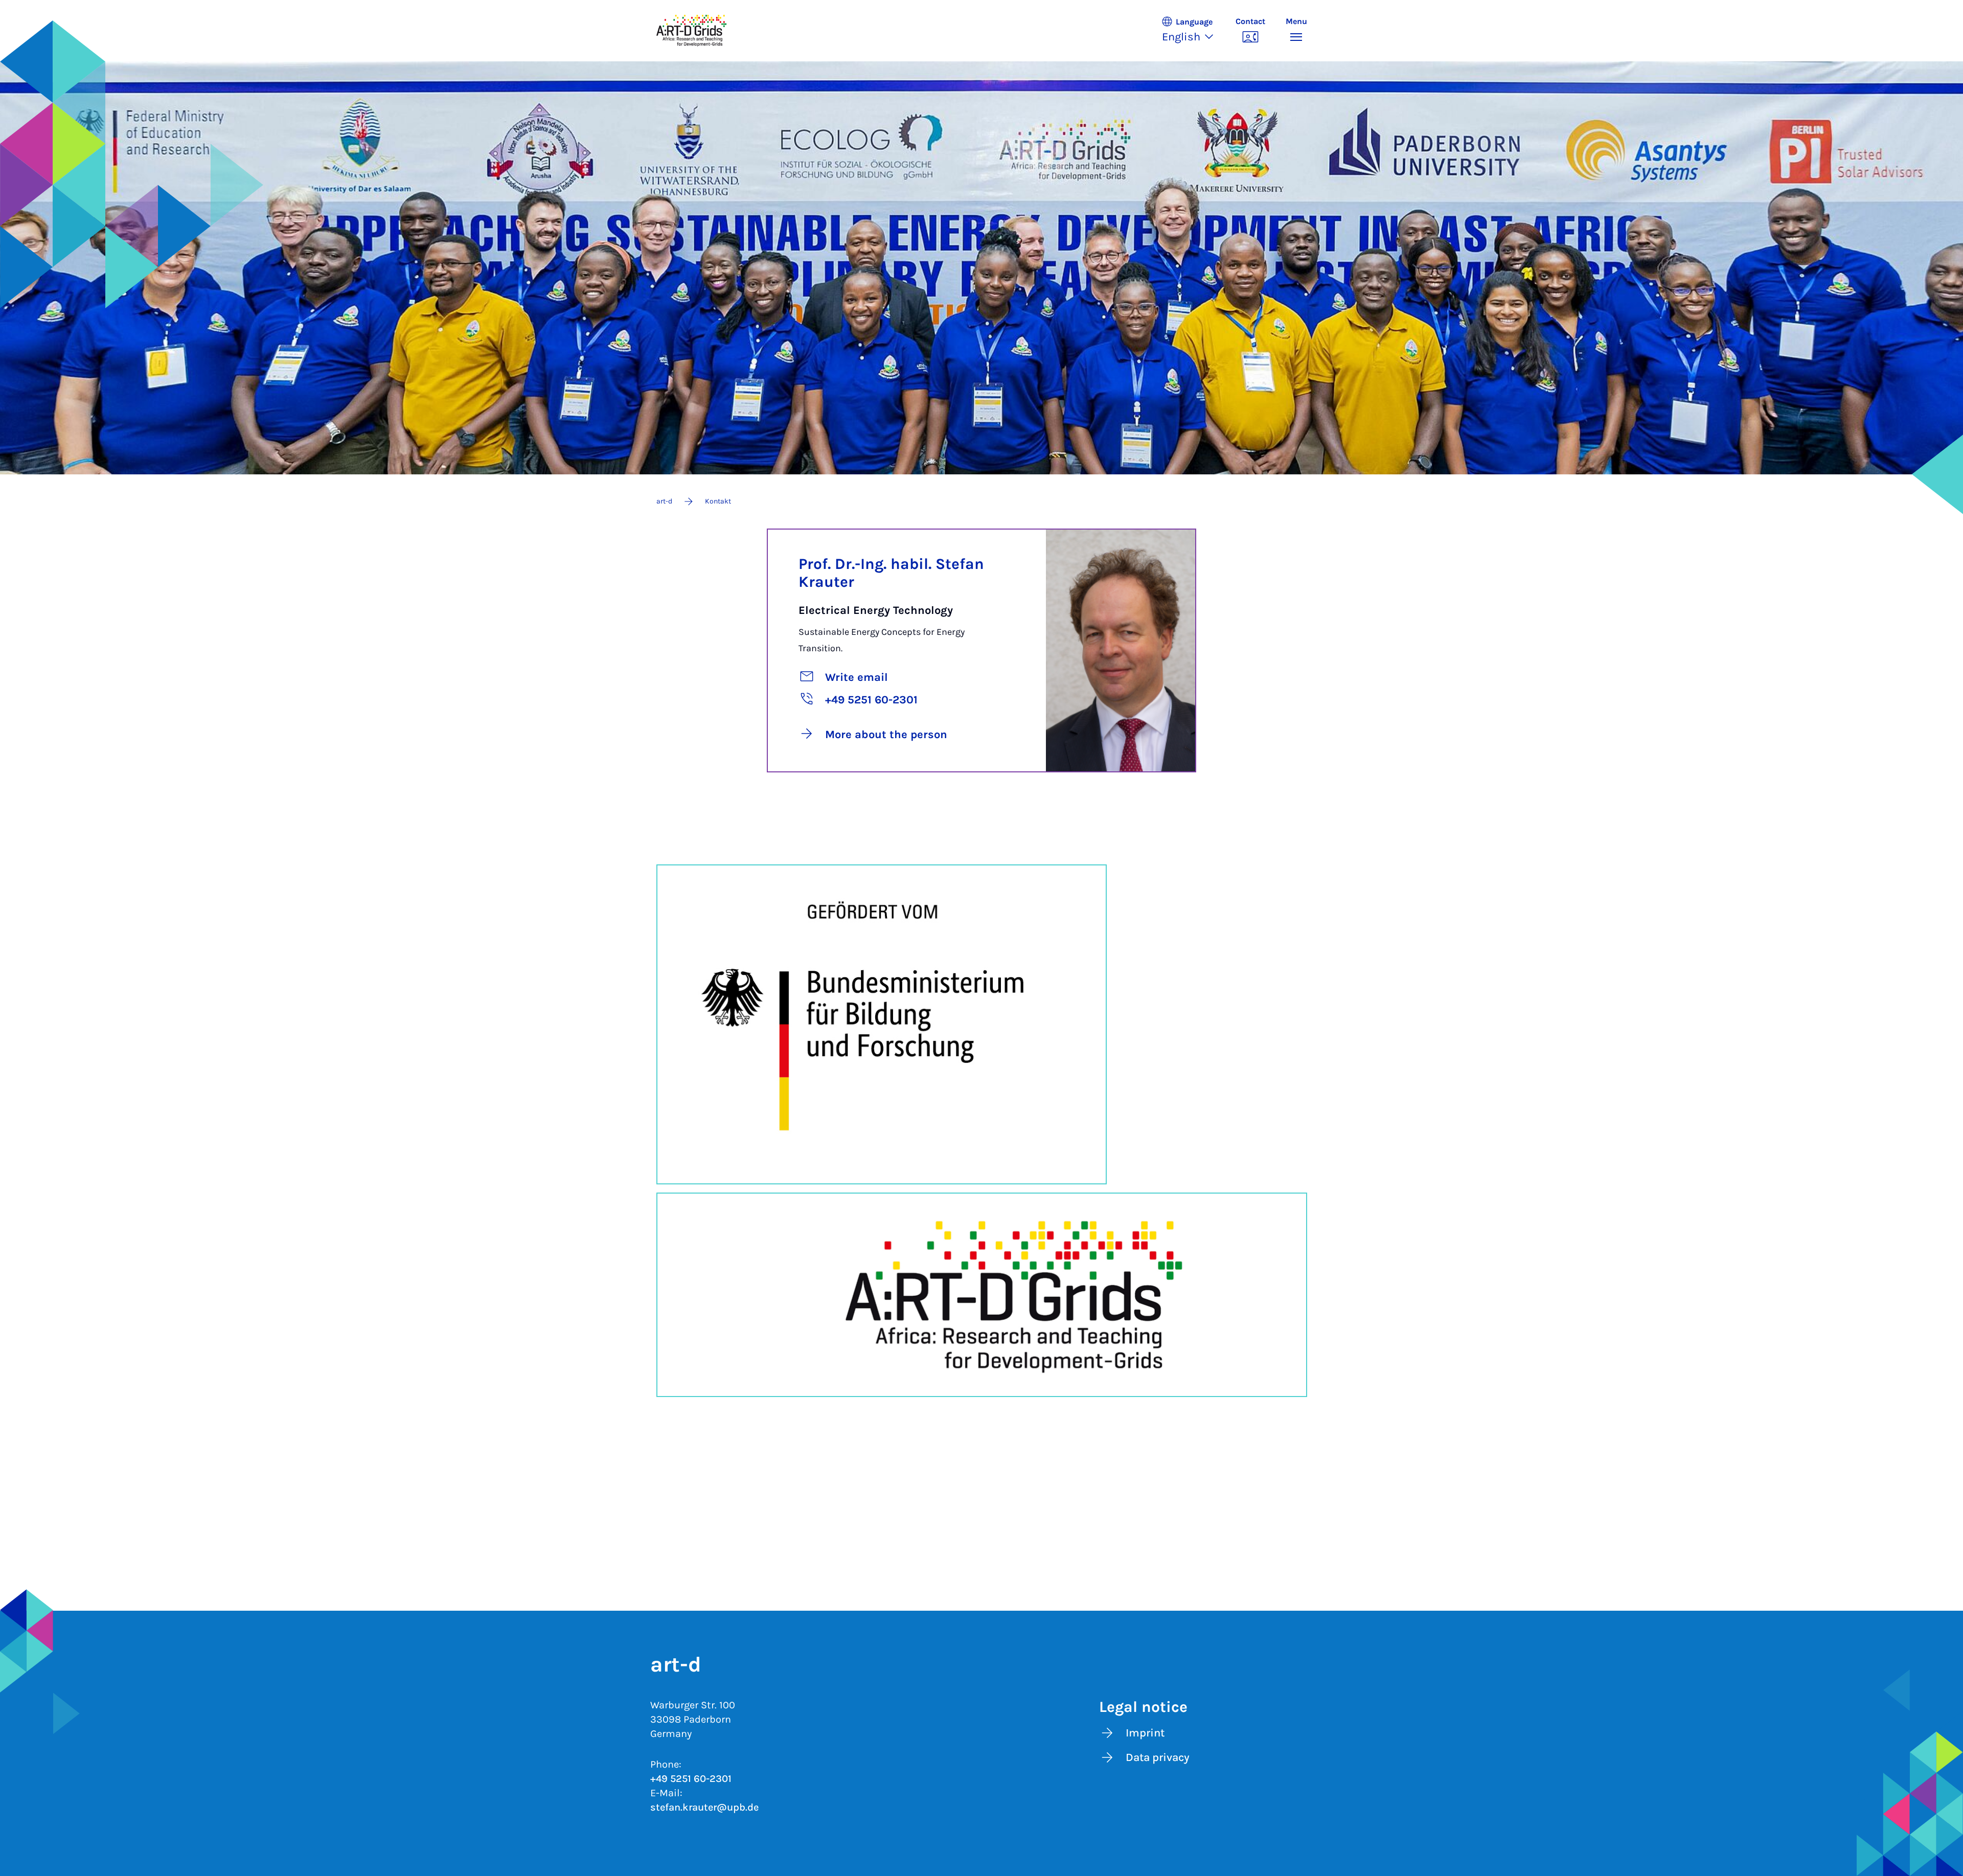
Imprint (1145, 1733)
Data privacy (1158, 1757)
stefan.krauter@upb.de (704, 1807)
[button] (1193, 31)
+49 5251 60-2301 (691, 1779)
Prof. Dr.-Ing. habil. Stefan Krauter (891, 573)
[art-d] (691, 31)
